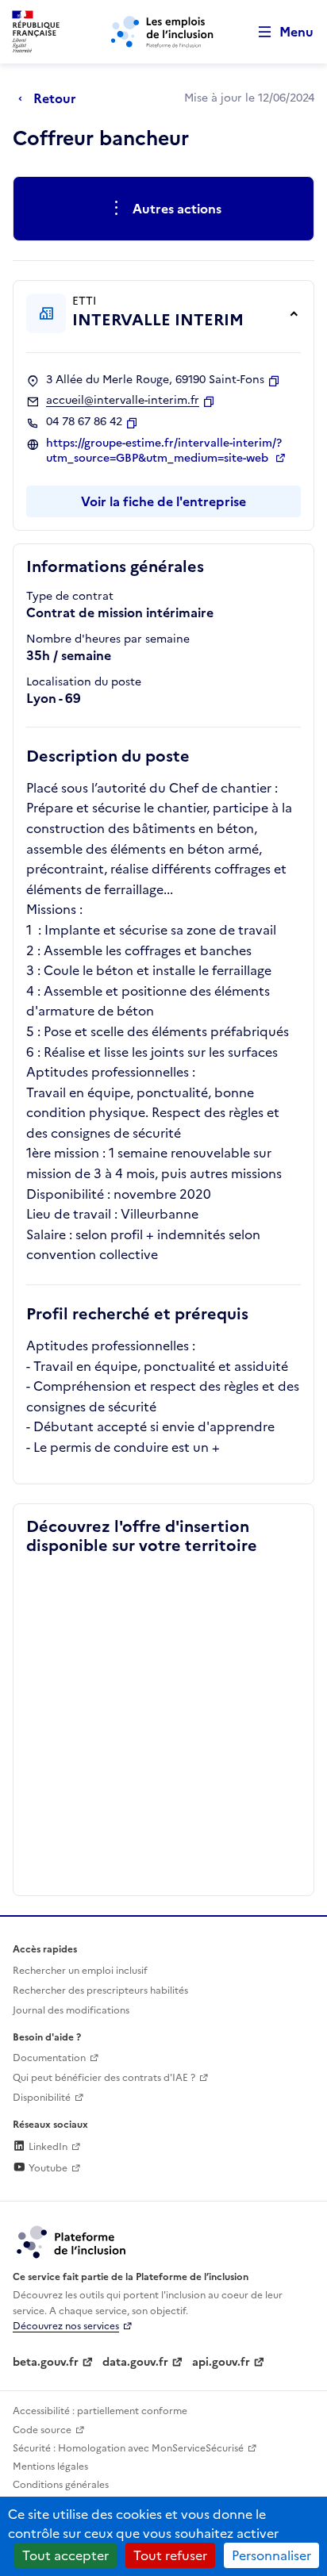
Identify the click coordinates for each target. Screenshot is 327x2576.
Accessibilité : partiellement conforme (100, 2411)
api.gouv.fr (221, 2362)
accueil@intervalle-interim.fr (123, 401)
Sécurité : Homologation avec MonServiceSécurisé (128, 2448)
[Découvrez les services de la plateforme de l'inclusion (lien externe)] (72, 2241)
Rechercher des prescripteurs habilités (100, 1991)
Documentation (49, 2058)
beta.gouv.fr (46, 2362)
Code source (42, 2430)
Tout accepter (65, 2555)
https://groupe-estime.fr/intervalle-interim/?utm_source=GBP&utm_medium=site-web (164, 451)
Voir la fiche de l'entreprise (163, 501)
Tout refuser (170, 2555)
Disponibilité (42, 2098)
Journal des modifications (71, 2010)
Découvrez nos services (66, 2326)
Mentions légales (50, 2467)
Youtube (47, 2168)
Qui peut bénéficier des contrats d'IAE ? (104, 2078)
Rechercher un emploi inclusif (80, 1971)
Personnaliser (271, 2555)
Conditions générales (61, 2485)
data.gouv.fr (135, 2362)
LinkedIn (47, 2147)
